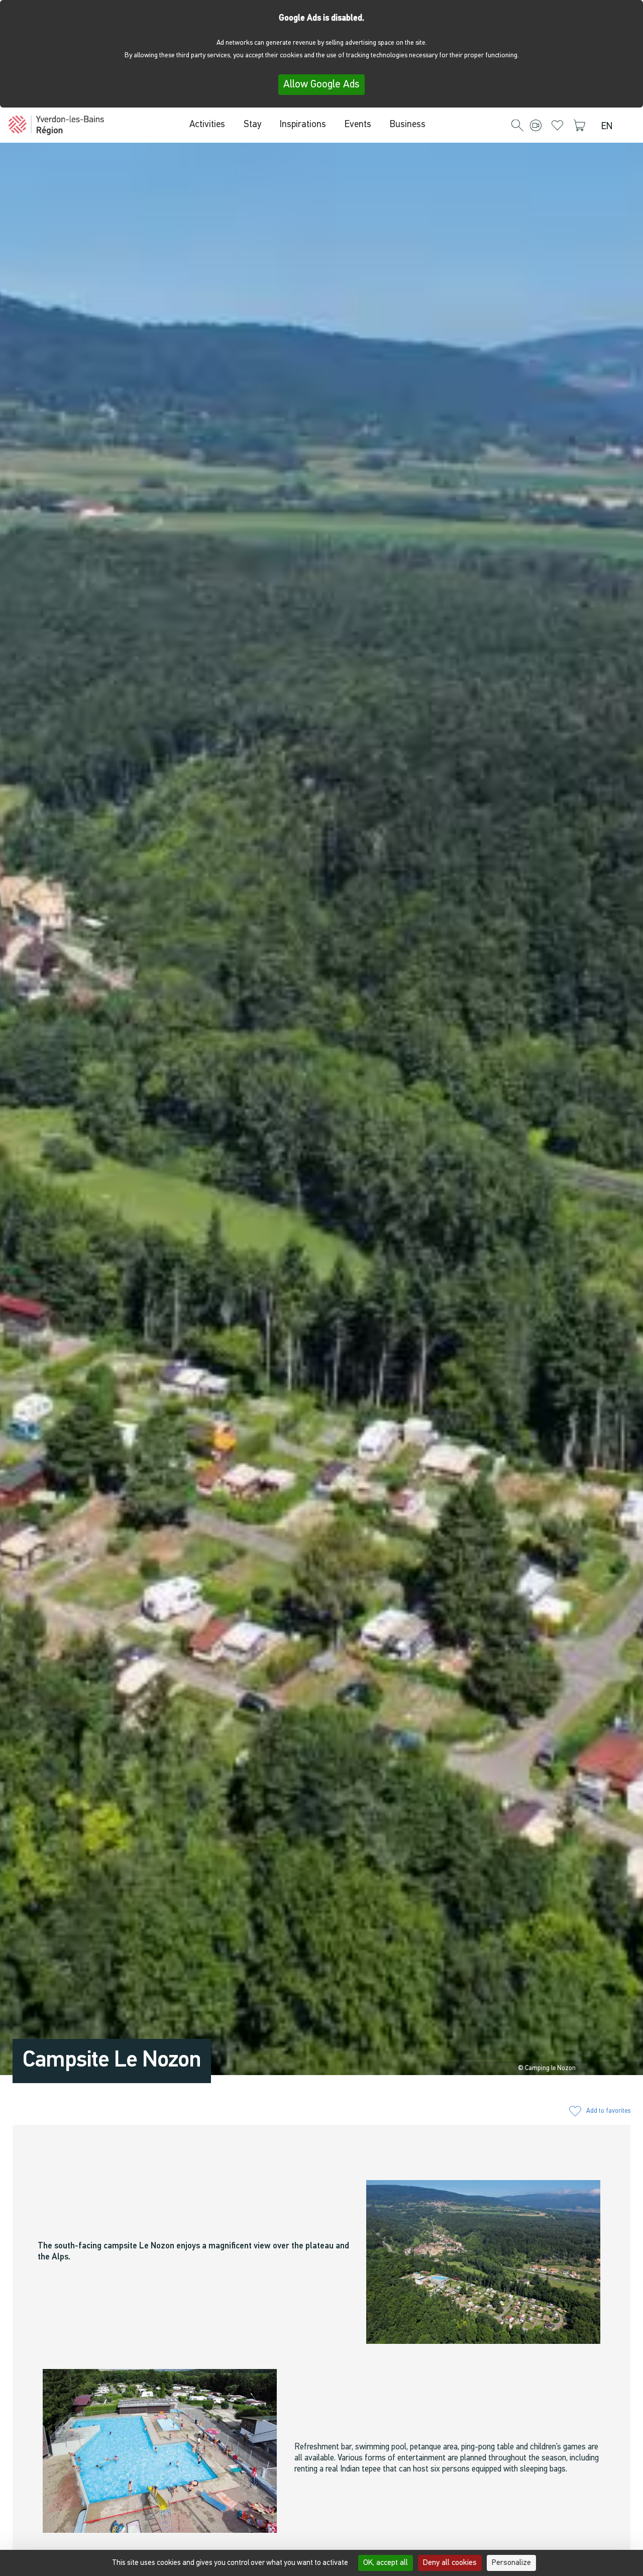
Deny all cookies (450, 2563)
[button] (517, 126)
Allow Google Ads (321, 85)
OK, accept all (386, 2563)
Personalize (511, 2563)
